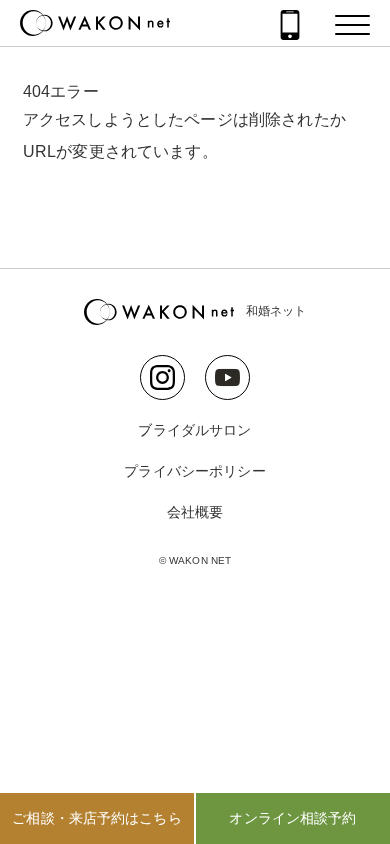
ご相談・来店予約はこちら (96, 818)
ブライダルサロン (194, 430)
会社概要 (195, 512)
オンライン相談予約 (292, 818)
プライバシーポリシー (194, 471)
